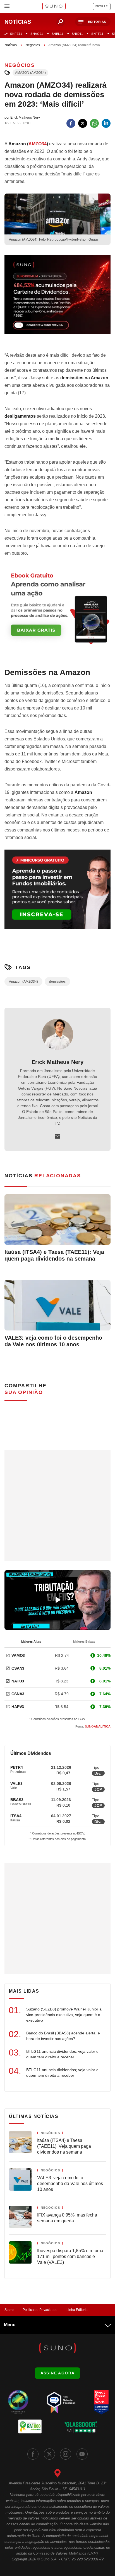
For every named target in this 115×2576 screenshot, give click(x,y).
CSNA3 (18, 1694)
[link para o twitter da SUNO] (49, 2454)
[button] (93, 22)
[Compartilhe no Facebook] (71, 123)
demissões (57, 982)
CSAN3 (18, 1668)
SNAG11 (37, 34)
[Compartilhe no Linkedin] (106, 123)
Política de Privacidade (40, 2310)
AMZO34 (38, 144)
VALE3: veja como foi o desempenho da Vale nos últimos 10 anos (53, 1341)
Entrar (102, 6)
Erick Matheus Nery (57, 1062)
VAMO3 (18, 1655)
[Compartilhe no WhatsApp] (94, 123)
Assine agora (58, 2373)
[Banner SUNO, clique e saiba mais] (57, 299)
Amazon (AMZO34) (30, 73)
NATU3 (18, 1681)
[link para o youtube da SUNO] (82, 2454)
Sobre (9, 2310)
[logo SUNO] (54, 7)
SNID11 (77, 34)
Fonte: (93, 1726)
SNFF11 (97, 34)
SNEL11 (57, 34)
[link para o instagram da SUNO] (66, 2454)
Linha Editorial (77, 2310)
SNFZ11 (16, 34)
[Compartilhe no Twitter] (83, 123)
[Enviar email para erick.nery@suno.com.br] (57, 1136)
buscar (61, 22)
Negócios (33, 45)
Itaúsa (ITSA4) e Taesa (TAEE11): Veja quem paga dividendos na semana (54, 1255)
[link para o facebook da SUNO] (33, 2454)
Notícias (11, 45)
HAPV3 (18, 1707)
